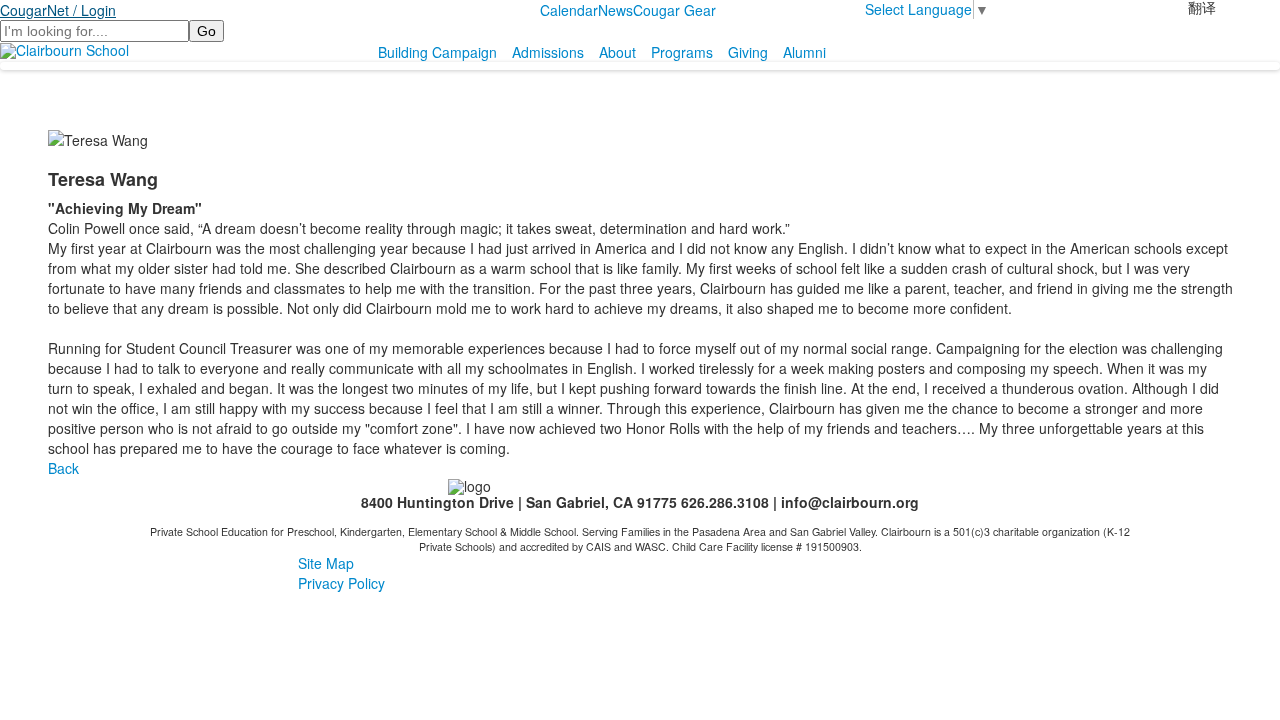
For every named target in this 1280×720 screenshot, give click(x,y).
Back (63, 468)
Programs (682, 52)
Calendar (569, 10)
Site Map (326, 563)
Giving (748, 52)
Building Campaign (437, 52)
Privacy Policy (341, 583)
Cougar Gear (674, 10)
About (617, 52)
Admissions (548, 52)
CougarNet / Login (58, 10)
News (615, 10)
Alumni (804, 52)
